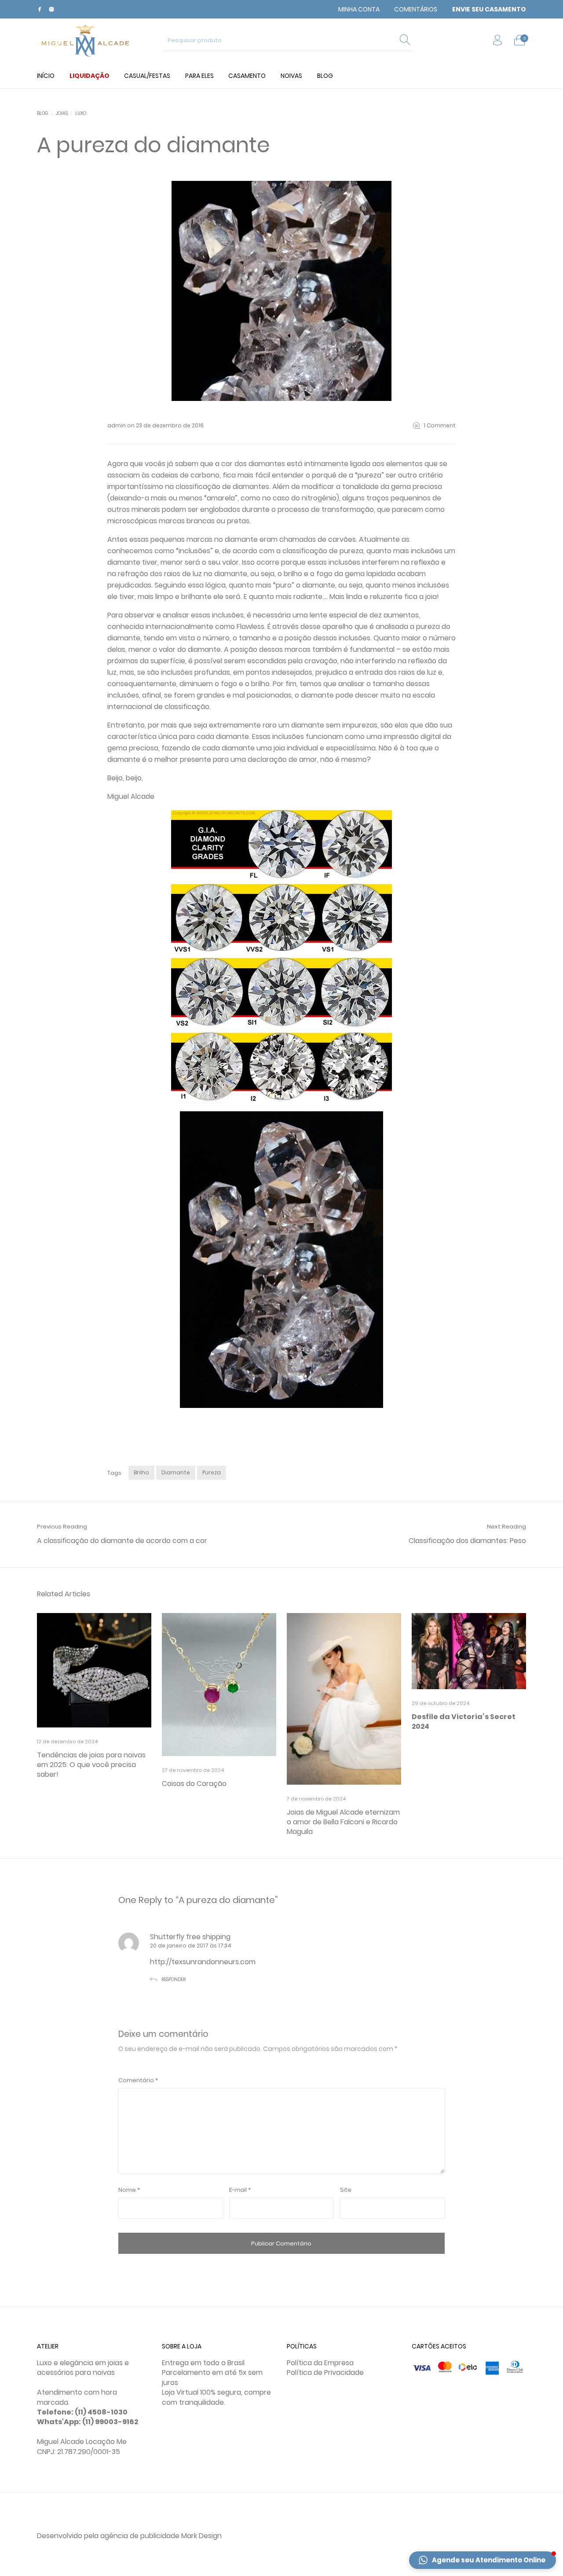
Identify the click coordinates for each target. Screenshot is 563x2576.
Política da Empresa (320, 2363)
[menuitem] (359, 9)
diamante (176, 1472)
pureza (212, 1472)
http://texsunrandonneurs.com (203, 1962)
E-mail (240, 2190)
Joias (62, 113)
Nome (129, 2190)
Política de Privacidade (325, 2372)
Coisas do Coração (194, 1784)
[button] (483, 2560)
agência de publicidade (140, 2536)
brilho (141, 1472)
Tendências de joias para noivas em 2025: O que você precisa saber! (91, 1765)
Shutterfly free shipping (190, 1937)
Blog (43, 113)
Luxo (81, 113)
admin (117, 425)
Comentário (138, 2080)
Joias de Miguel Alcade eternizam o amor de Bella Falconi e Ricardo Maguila (343, 1822)
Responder (174, 1979)
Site (346, 2190)
